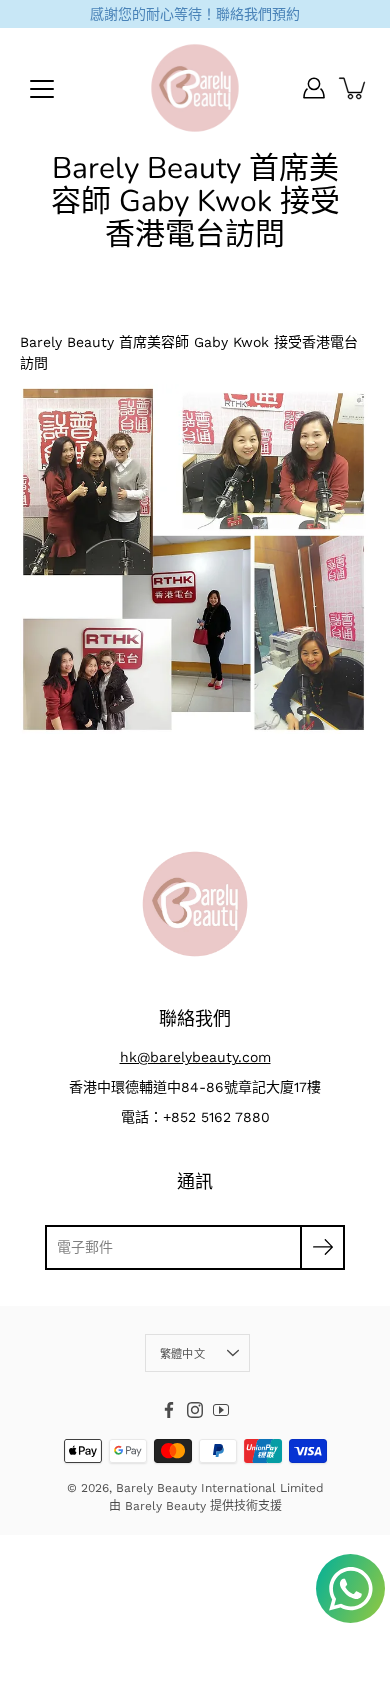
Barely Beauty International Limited (220, 1488)
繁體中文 (182, 1354)
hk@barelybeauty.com (195, 1057)
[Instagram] (195, 1410)
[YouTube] (221, 1410)
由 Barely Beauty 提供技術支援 (195, 1506)
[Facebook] (169, 1410)
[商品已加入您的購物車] (354, 88)
